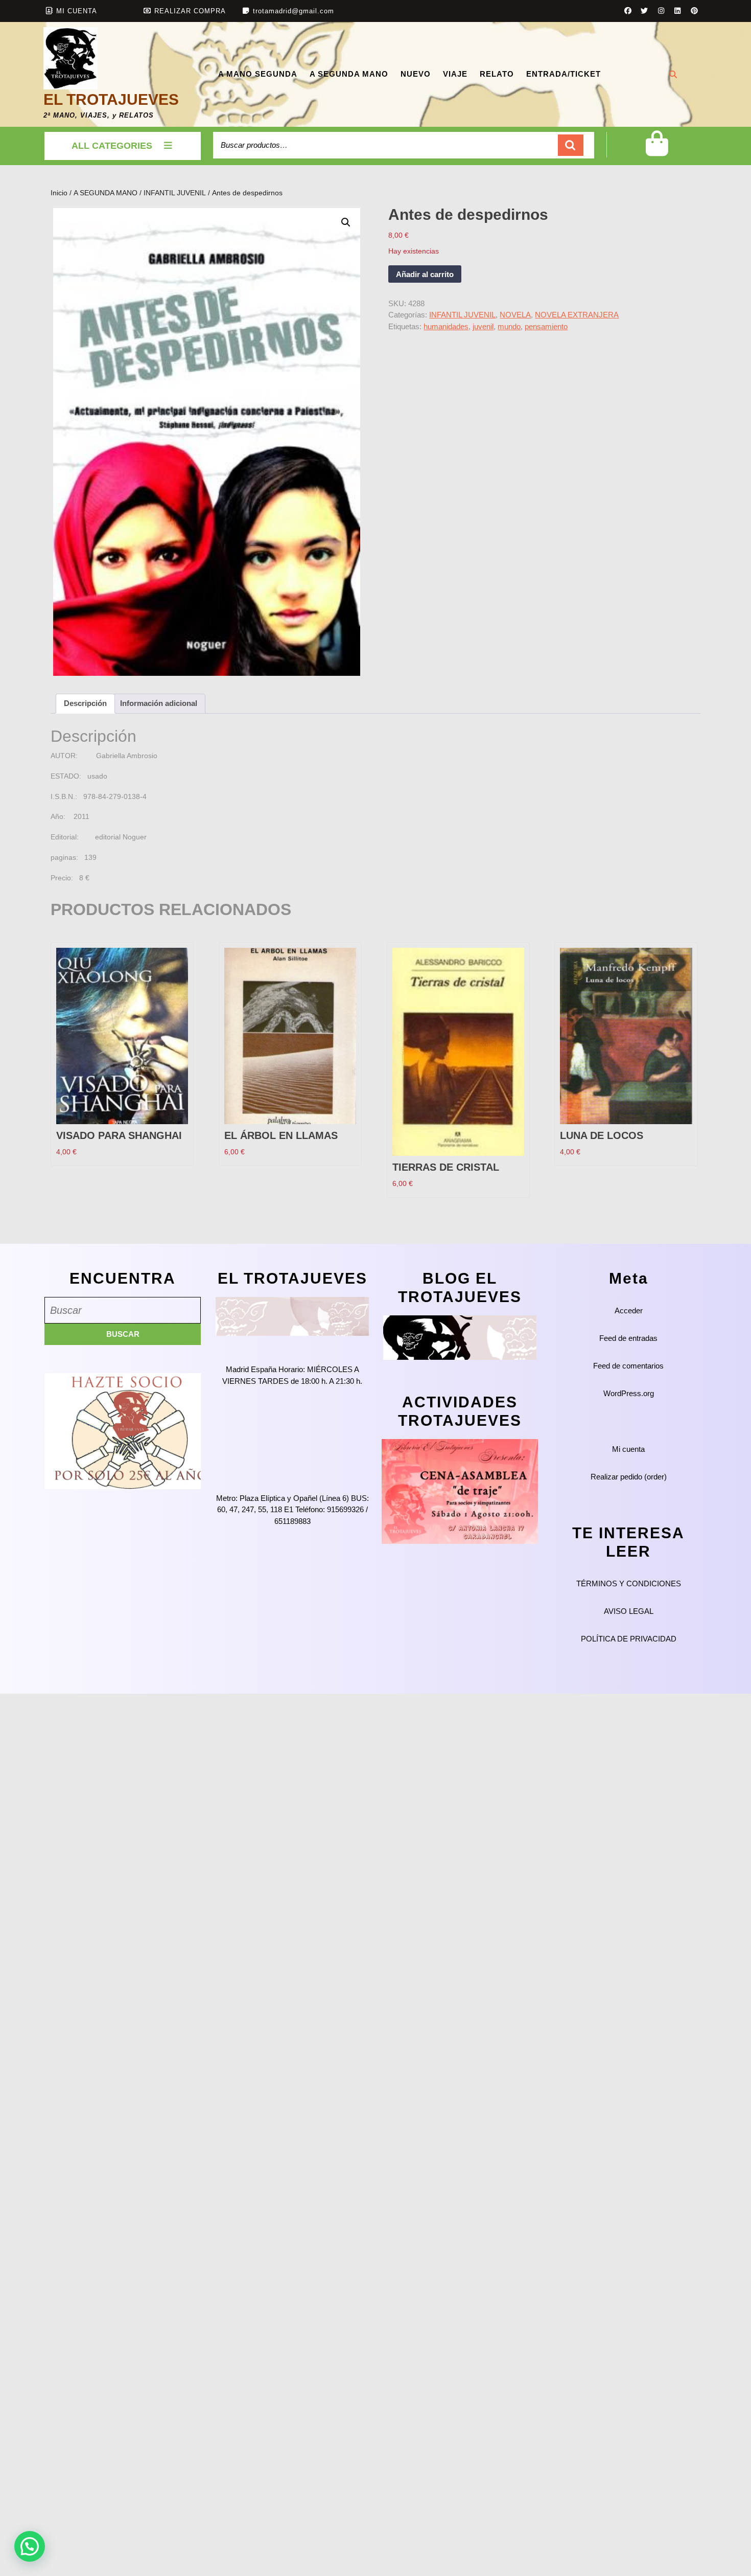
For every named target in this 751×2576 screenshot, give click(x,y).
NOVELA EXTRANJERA (577, 315)
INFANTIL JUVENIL (175, 193)
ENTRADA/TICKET (564, 74)
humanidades (446, 326)
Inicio (59, 193)
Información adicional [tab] (159, 703)
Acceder (629, 1310)
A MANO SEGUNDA (258, 74)
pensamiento (546, 326)
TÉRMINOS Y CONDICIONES (629, 1583)
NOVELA (515, 315)
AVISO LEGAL (629, 1611)
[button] (346, 222)
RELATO (497, 74)
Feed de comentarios (628, 1366)
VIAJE (455, 74)
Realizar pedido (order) (629, 1477)
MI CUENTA (77, 11)
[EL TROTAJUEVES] (292, 1316)
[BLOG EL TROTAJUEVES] (460, 1337)
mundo (509, 326)
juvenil (483, 326)
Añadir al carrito (425, 274)
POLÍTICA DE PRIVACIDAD (629, 1639)
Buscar (571, 145)
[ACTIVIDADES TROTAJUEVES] (460, 1491)
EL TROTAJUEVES (111, 99)
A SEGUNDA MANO (349, 74)
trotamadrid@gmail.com (294, 11)
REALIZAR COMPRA (190, 11)
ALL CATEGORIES (112, 146)
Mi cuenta (628, 1449)
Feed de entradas (628, 1338)
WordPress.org (629, 1393)
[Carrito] (657, 152)
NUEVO (416, 74)
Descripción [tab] (85, 703)
